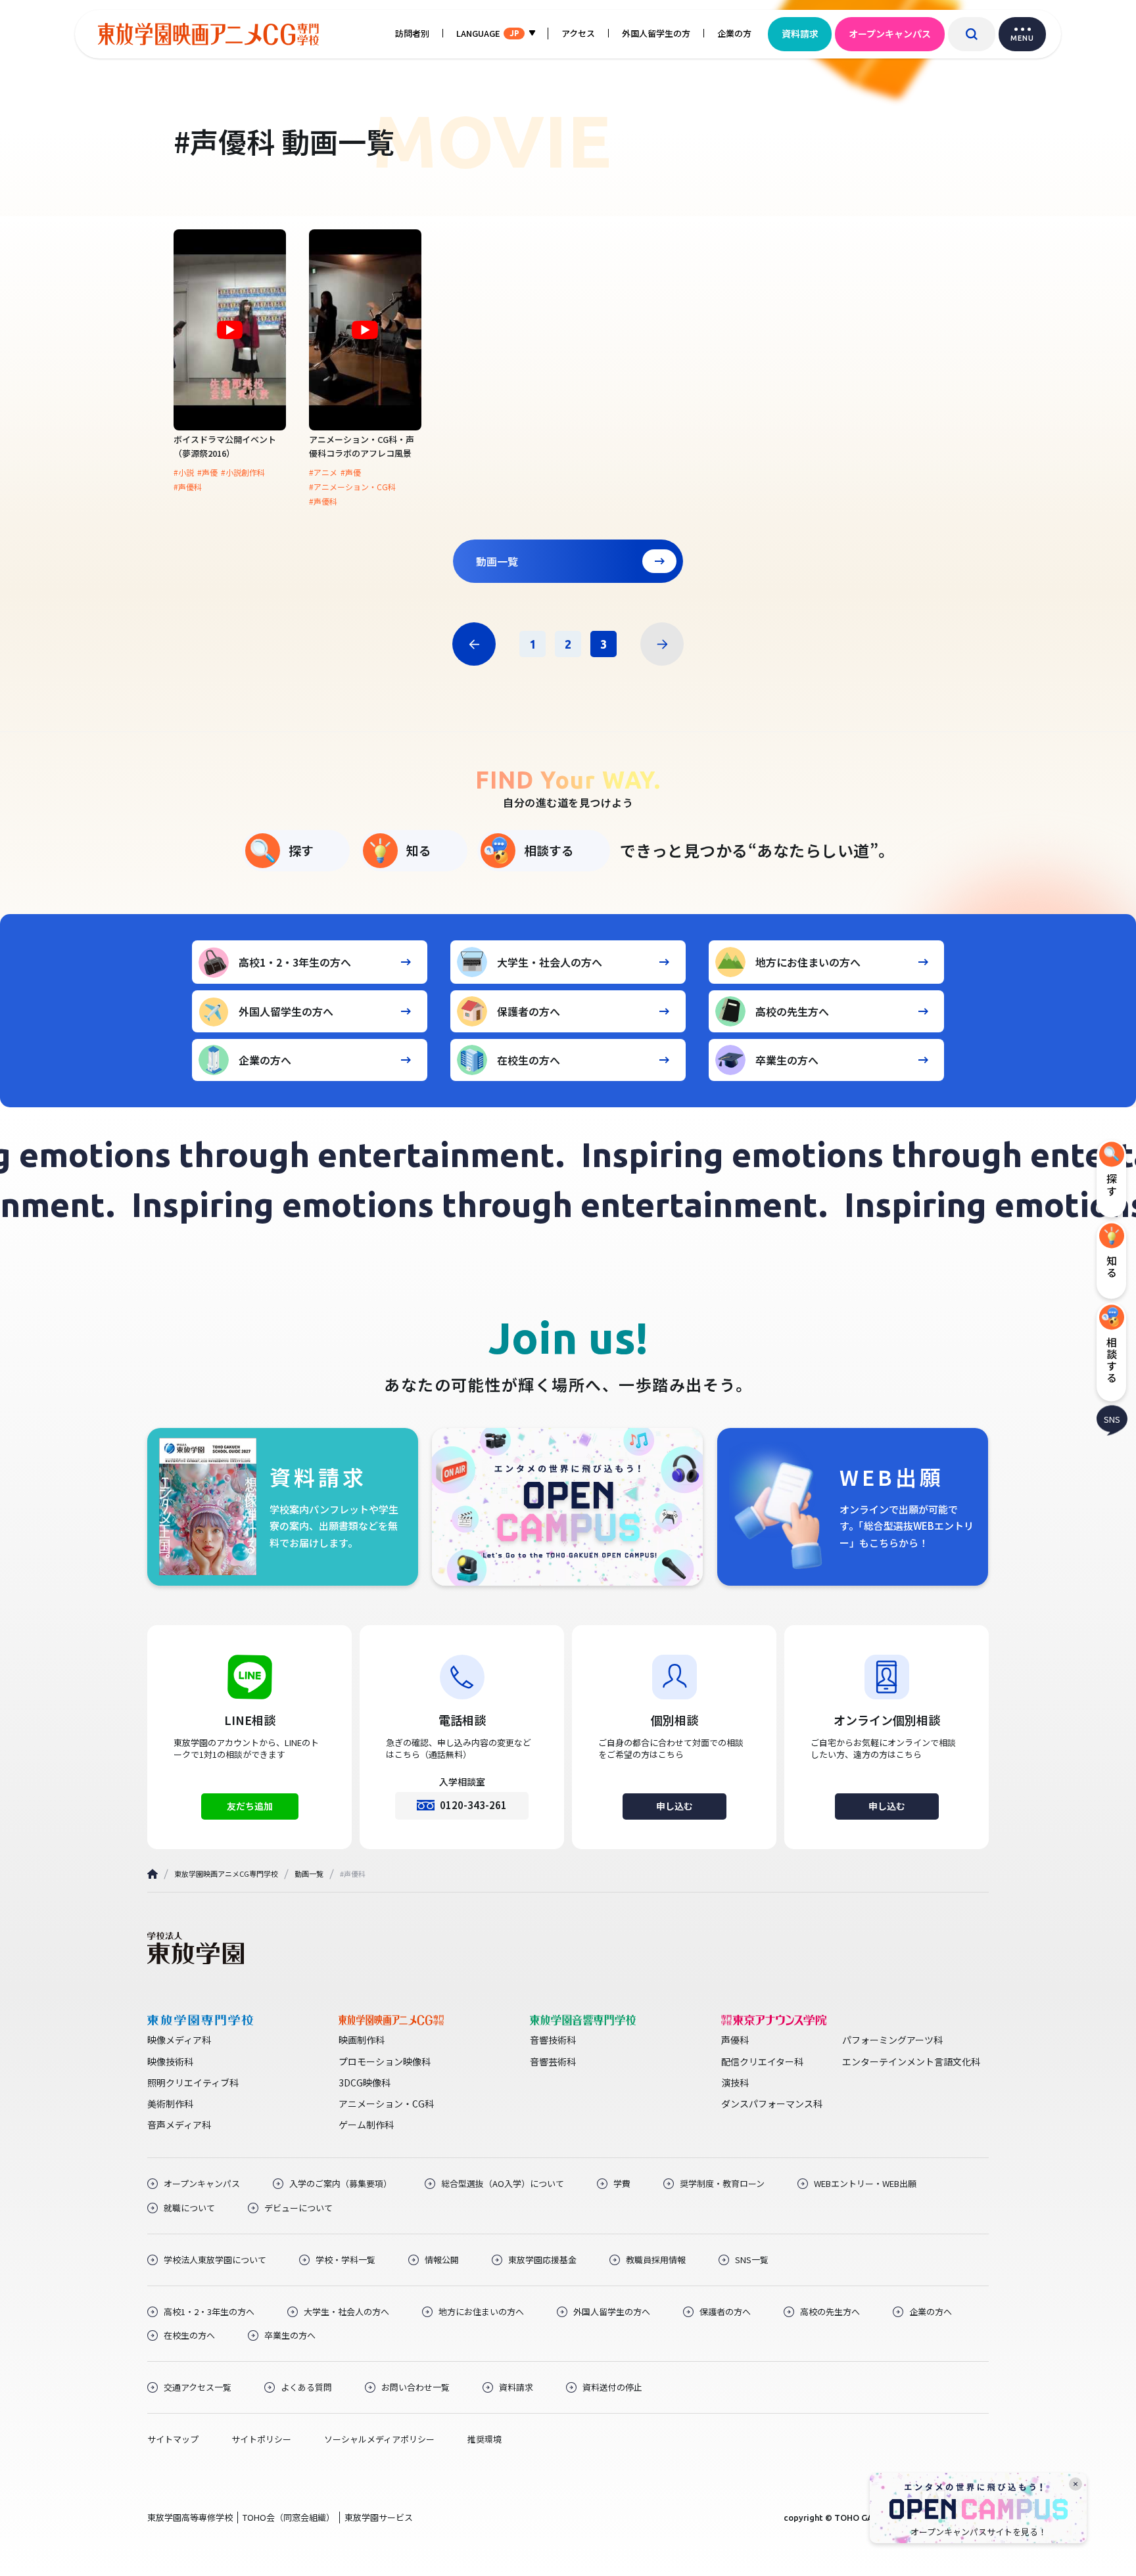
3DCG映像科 (365, 2082)
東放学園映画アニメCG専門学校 (226, 1874)
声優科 (735, 2040)
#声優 (207, 472)
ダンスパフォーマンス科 (772, 2104)
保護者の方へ (529, 1011)
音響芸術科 (553, 2061)
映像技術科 (170, 2061)
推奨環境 (485, 2439)
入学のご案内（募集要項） (341, 2184)
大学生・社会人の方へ (550, 962)
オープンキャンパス (890, 34)
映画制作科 (362, 2040)
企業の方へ (265, 1060)
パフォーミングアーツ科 (892, 2040)
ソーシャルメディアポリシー (379, 2439)
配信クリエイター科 (762, 2061)
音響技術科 (553, 2040)
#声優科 (188, 487)
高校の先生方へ (792, 1011)
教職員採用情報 (656, 2260)
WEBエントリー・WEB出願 (865, 2184)
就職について (189, 2208)
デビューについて (298, 2208)
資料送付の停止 (612, 2387)
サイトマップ (173, 2439)
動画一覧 (497, 561)
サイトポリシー (261, 2439)
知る (419, 850)
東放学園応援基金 (542, 2260)
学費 (622, 2184)
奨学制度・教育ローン (722, 2184)
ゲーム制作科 (366, 2125)
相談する (549, 850)
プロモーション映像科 (385, 2061)
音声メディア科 (179, 2125)
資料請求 (800, 34)
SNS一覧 (752, 2260)
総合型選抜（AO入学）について (503, 2184)
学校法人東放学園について (215, 2260)
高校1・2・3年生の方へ (295, 962)
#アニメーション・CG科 (352, 487)
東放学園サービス (379, 2517)
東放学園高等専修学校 (190, 2517)
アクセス (578, 33)
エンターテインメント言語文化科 (911, 2061)
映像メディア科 (179, 2040)
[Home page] (153, 1874)
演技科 (735, 2082)
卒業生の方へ (787, 1060)
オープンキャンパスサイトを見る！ (979, 2532)
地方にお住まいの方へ (808, 962)
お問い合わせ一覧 (415, 2387)
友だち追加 (250, 1806)
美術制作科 (170, 2104)
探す (301, 850)
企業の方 (734, 33)
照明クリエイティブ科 (193, 2082)
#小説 (184, 472)
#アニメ (323, 472)
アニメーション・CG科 (386, 2104)
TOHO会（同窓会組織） (289, 2517)
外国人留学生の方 (656, 33)
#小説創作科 (243, 472)
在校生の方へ (529, 1060)
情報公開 (442, 2260)
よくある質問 (306, 2387)
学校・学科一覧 (345, 2260)
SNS (1112, 1418)
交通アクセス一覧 (198, 2387)
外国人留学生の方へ (286, 1011)
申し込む (674, 1806)
